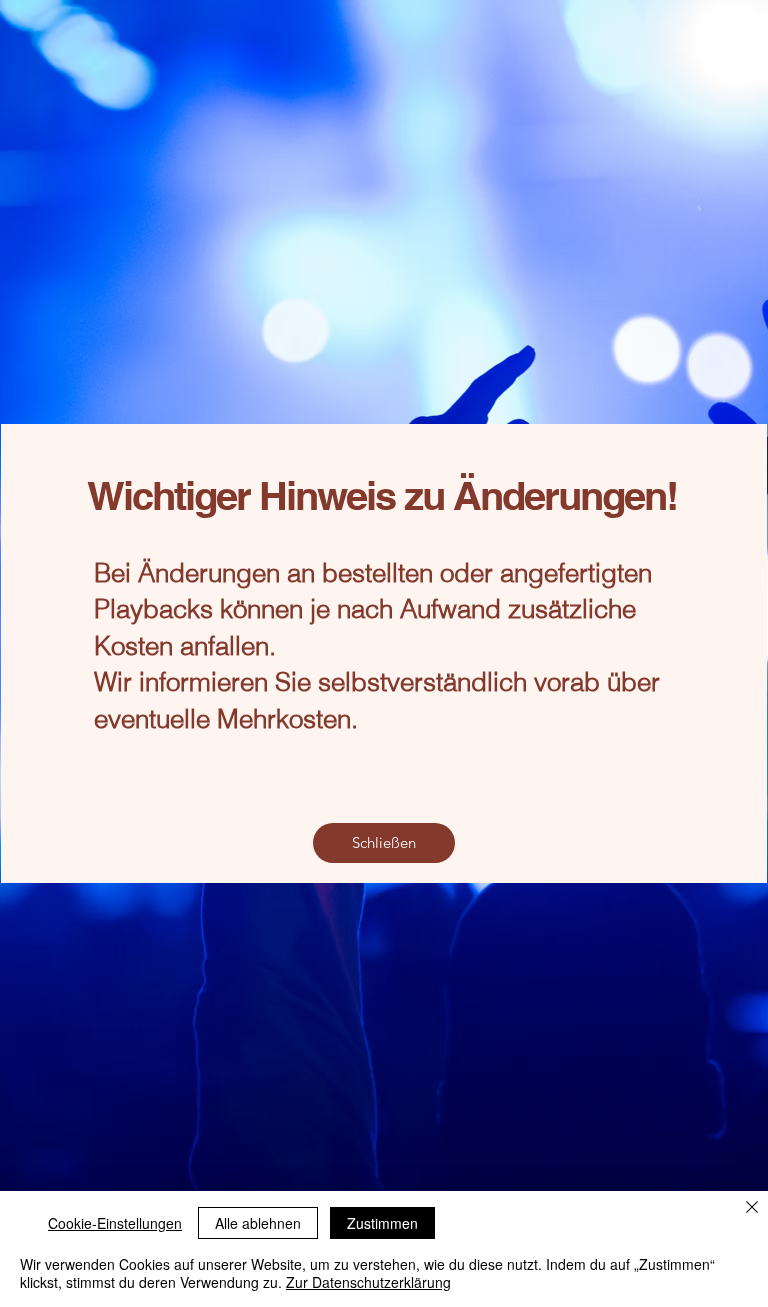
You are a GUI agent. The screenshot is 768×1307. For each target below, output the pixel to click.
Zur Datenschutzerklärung (368, 1282)
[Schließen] (752, 1208)
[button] (384, 843)
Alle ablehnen (258, 1223)
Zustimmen (382, 1223)
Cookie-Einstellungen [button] (115, 1223)
